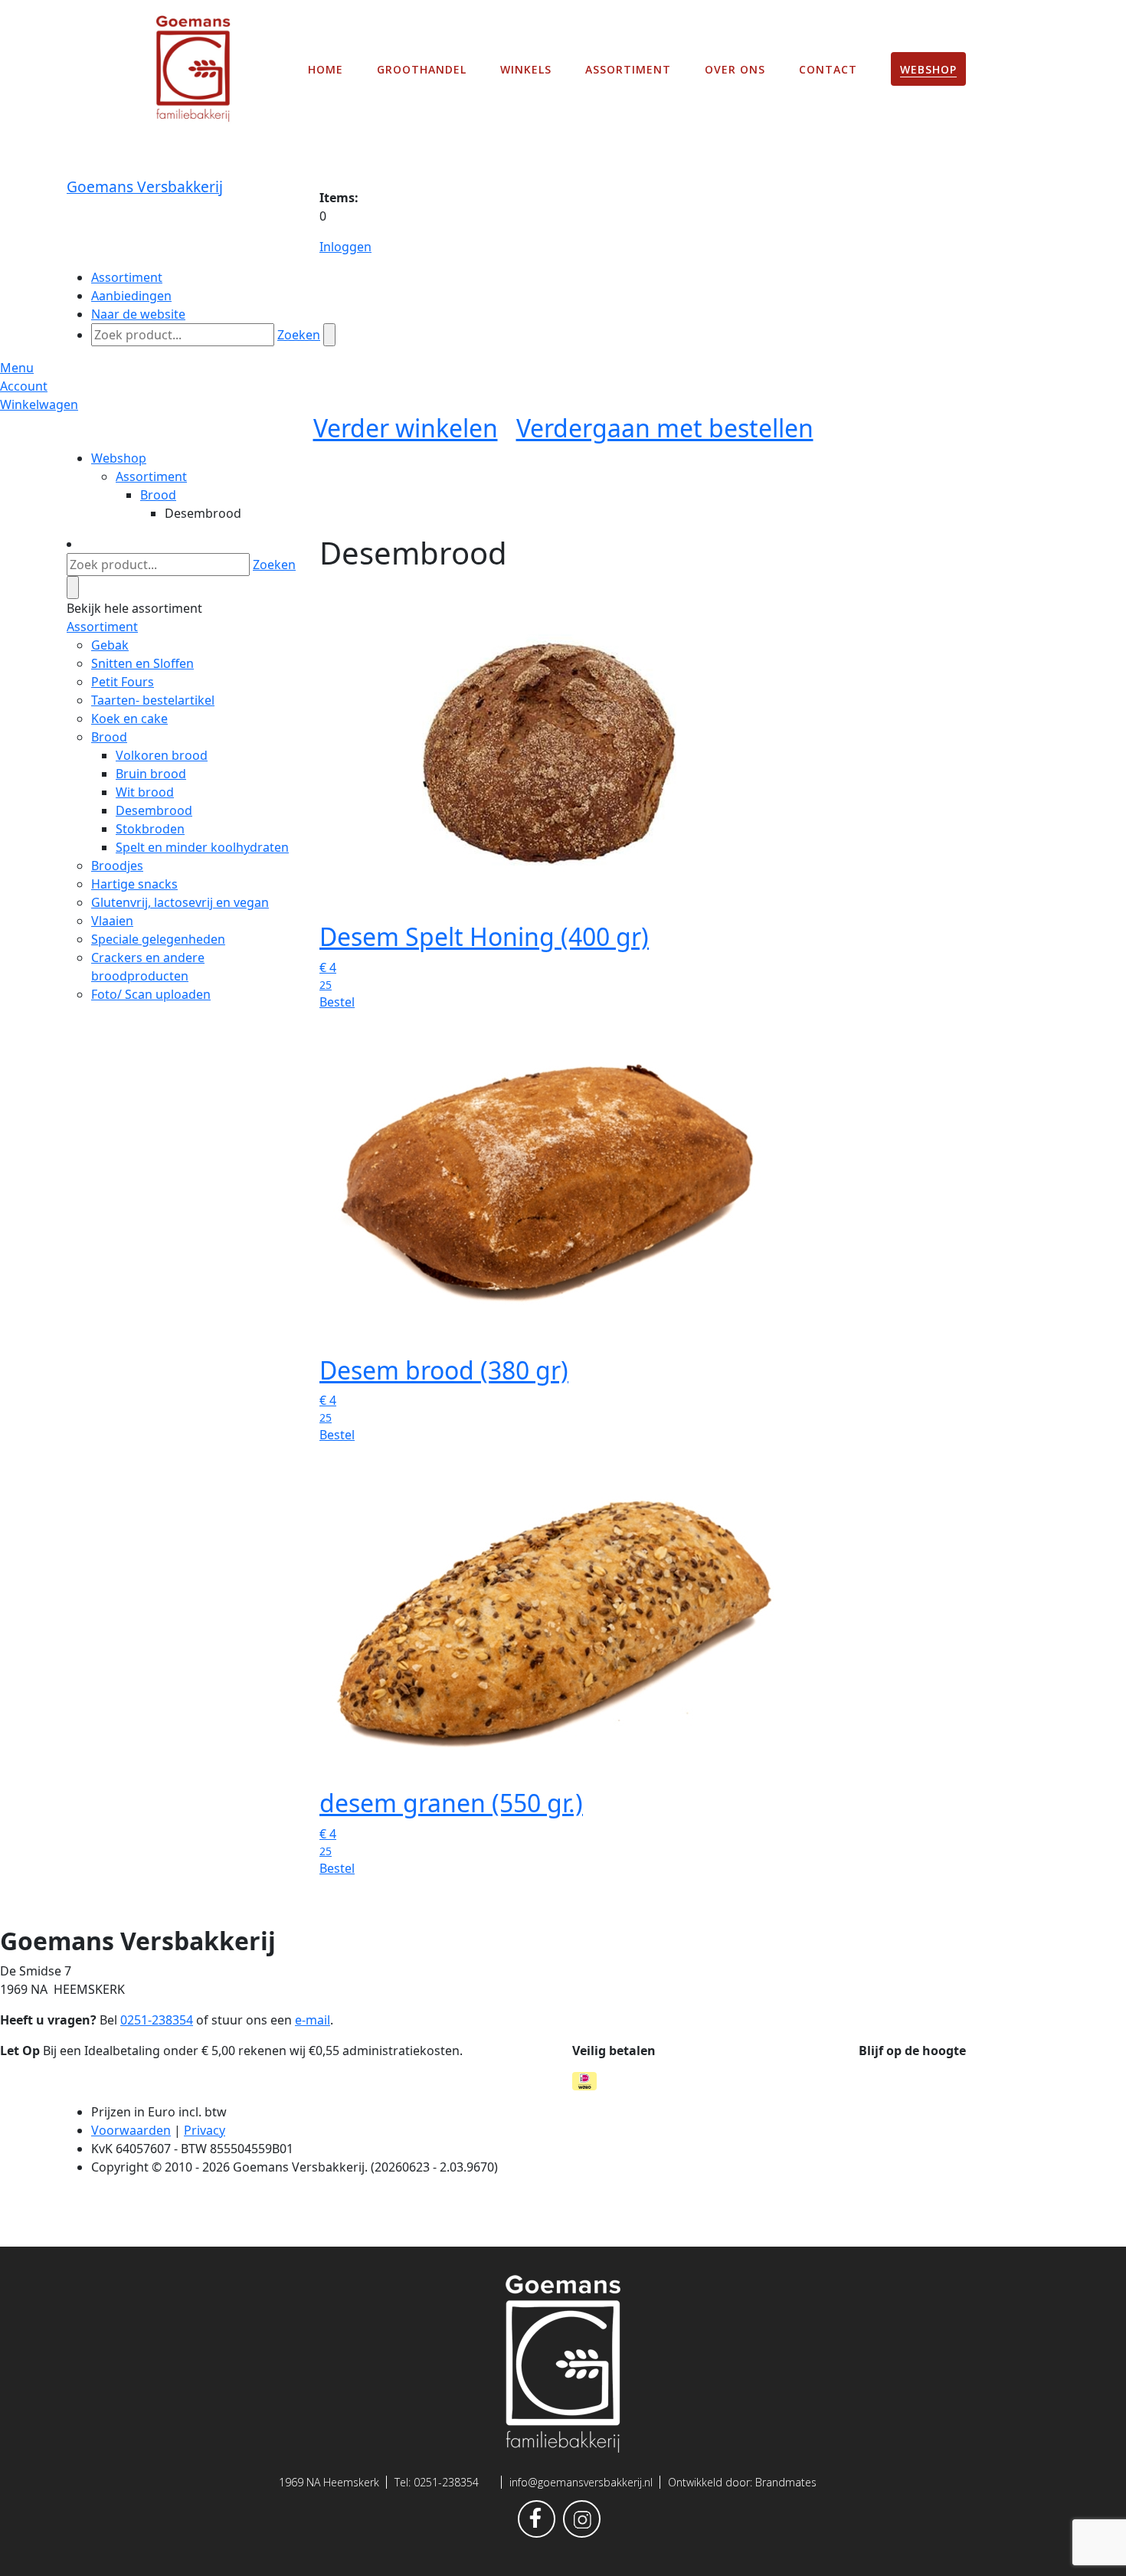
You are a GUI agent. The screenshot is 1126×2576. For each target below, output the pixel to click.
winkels (526, 69)
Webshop (928, 69)
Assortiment (628, 69)
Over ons (735, 69)
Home (326, 69)
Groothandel (422, 69)
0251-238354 (446, 2482)
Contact (828, 69)
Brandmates (786, 2482)
